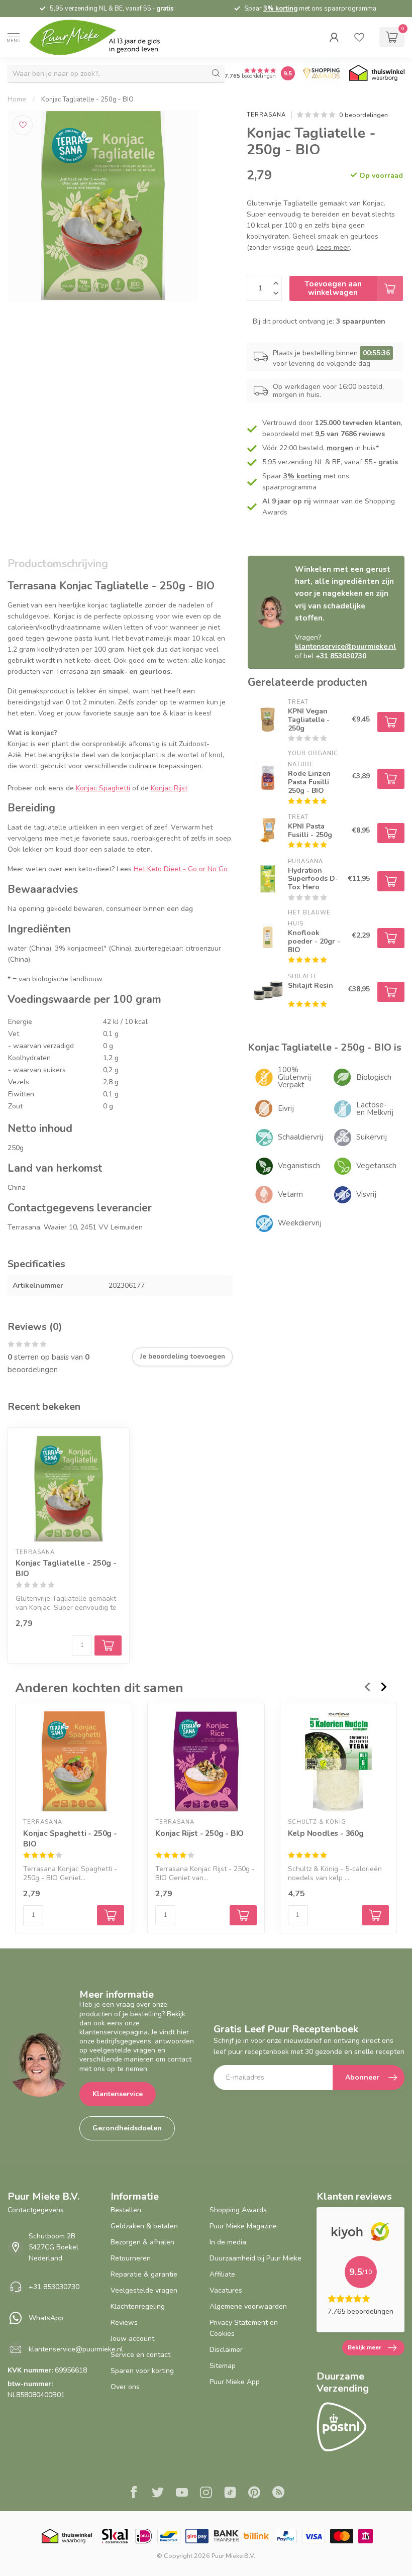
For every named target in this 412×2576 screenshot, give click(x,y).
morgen (340, 448)
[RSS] (278, 2494)
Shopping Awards (238, 2210)
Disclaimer (226, 2350)
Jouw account (132, 2339)
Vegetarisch (376, 1166)
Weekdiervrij (300, 1223)
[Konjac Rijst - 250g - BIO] (206, 1761)
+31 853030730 (54, 2287)
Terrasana (266, 115)
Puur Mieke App (235, 2382)
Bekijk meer (365, 2347)
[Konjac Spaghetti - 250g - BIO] (74, 1761)
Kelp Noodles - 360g (326, 1833)
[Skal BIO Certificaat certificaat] (115, 2536)
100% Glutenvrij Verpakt (294, 1077)
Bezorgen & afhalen (142, 2242)
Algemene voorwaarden (248, 2306)
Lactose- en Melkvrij (375, 1109)
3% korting (280, 9)
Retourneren (131, 2258)
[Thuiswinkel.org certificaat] (377, 73)
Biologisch (374, 1077)
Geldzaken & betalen (144, 2226)
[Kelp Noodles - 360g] (338, 1761)
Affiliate (222, 2274)
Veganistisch (299, 1166)
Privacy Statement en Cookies (244, 2328)
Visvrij (366, 1194)
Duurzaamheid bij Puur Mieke (255, 2258)
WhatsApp (46, 2318)
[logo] (103, 37)
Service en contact (140, 2355)
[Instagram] (206, 2494)
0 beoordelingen (364, 115)
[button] (334, 37)
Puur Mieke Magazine (243, 2226)
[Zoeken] (216, 73)
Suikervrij (372, 1137)
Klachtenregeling (138, 2306)
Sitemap (223, 2366)
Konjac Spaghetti (103, 788)
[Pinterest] (254, 2494)
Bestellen (126, 2210)
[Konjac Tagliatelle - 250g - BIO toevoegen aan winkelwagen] (108, 1645)
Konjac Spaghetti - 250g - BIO (70, 1838)
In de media (228, 2242)
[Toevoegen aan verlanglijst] (23, 125)
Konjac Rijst (169, 788)
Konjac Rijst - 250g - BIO (199, 1833)
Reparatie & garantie (144, 2274)
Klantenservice (118, 2094)
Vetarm (290, 1194)
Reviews (124, 2323)
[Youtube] (182, 2494)
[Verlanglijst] (359, 37)
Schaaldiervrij (300, 1137)
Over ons (125, 2387)
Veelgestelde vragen (144, 2290)
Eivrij (286, 1108)
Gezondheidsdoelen (127, 2128)
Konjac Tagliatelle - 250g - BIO (87, 99)
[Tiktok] (230, 2494)
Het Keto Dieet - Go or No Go (181, 869)
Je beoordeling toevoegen (182, 1357)
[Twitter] (158, 2494)
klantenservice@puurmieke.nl (76, 2349)
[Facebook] (134, 2494)
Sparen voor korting (142, 2371)
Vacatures (226, 2290)
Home (17, 99)
